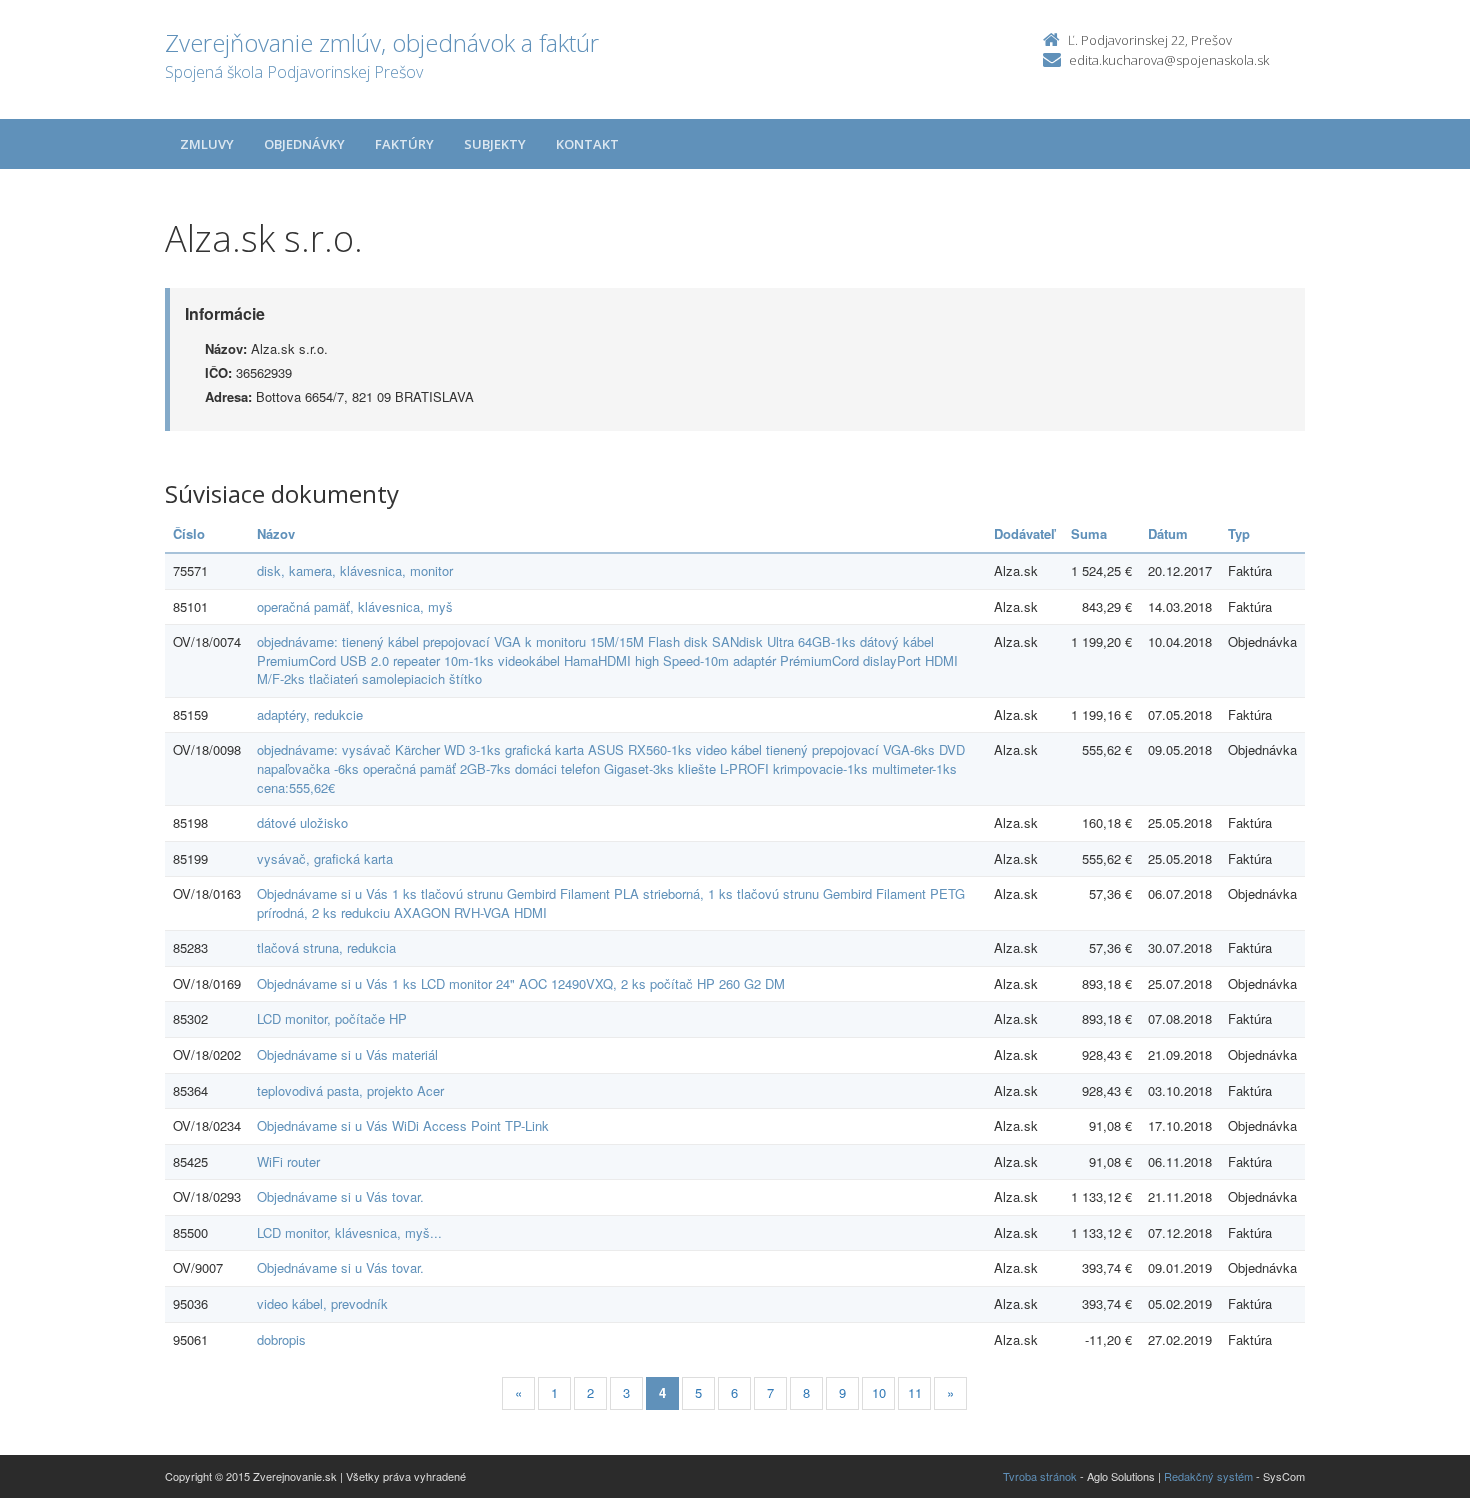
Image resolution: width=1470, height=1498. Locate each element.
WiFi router (288, 1161)
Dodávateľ (1024, 533)
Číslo (189, 533)
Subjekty (495, 144)
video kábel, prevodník (322, 1303)
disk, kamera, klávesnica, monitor (355, 570)
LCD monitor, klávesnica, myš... (349, 1232)
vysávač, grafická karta (325, 858)
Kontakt (587, 144)
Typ (1239, 533)
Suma (1089, 533)
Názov (276, 533)
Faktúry (404, 144)
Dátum (1168, 533)
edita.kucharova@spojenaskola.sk (1169, 60)
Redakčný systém (1208, 1476)
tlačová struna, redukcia (326, 947)
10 (879, 1392)
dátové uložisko (302, 822)
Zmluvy (207, 144)
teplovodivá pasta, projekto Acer (350, 1090)
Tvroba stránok (1040, 1476)
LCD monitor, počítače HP (332, 1018)
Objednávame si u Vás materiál (347, 1054)
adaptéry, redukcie (310, 714)
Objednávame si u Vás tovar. (340, 1196)
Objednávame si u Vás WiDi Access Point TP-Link (403, 1125)
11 (915, 1392)
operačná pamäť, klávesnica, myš (355, 606)
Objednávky (304, 144)
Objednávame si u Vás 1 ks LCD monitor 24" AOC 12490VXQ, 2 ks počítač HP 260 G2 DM (521, 983)
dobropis (281, 1339)
